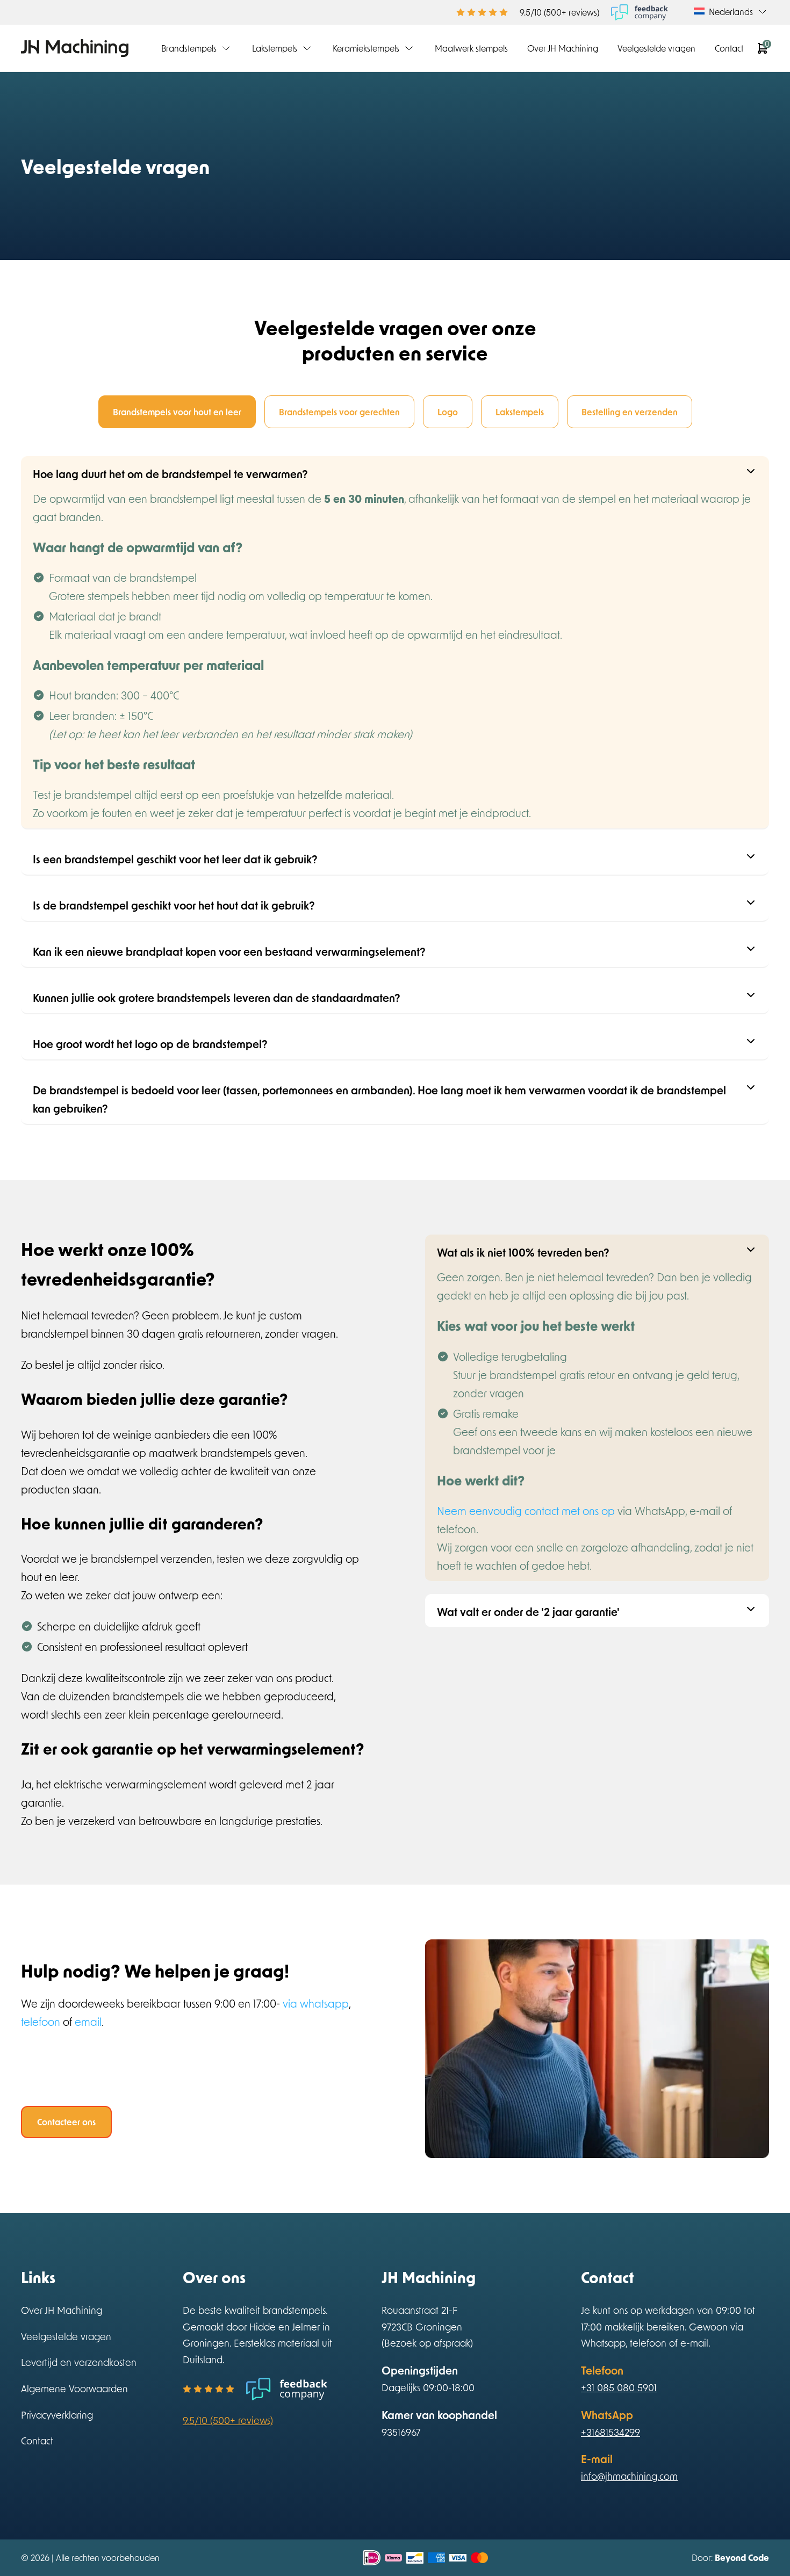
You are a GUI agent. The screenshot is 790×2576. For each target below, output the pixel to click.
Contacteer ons (66, 2122)
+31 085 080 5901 (619, 2387)
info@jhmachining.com (629, 2476)
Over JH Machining (563, 48)
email (88, 2022)
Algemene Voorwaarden (74, 2389)
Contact (729, 48)
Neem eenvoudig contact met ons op (526, 1511)
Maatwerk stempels (471, 48)
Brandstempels (189, 48)
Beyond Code (742, 2557)
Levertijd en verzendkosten (79, 2362)
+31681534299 (611, 2432)
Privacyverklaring (57, 2415)
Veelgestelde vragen (656, 48)
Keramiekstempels (366, 48)
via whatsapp (316, 2003)
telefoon (41, 2022)
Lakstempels (275, 48)
